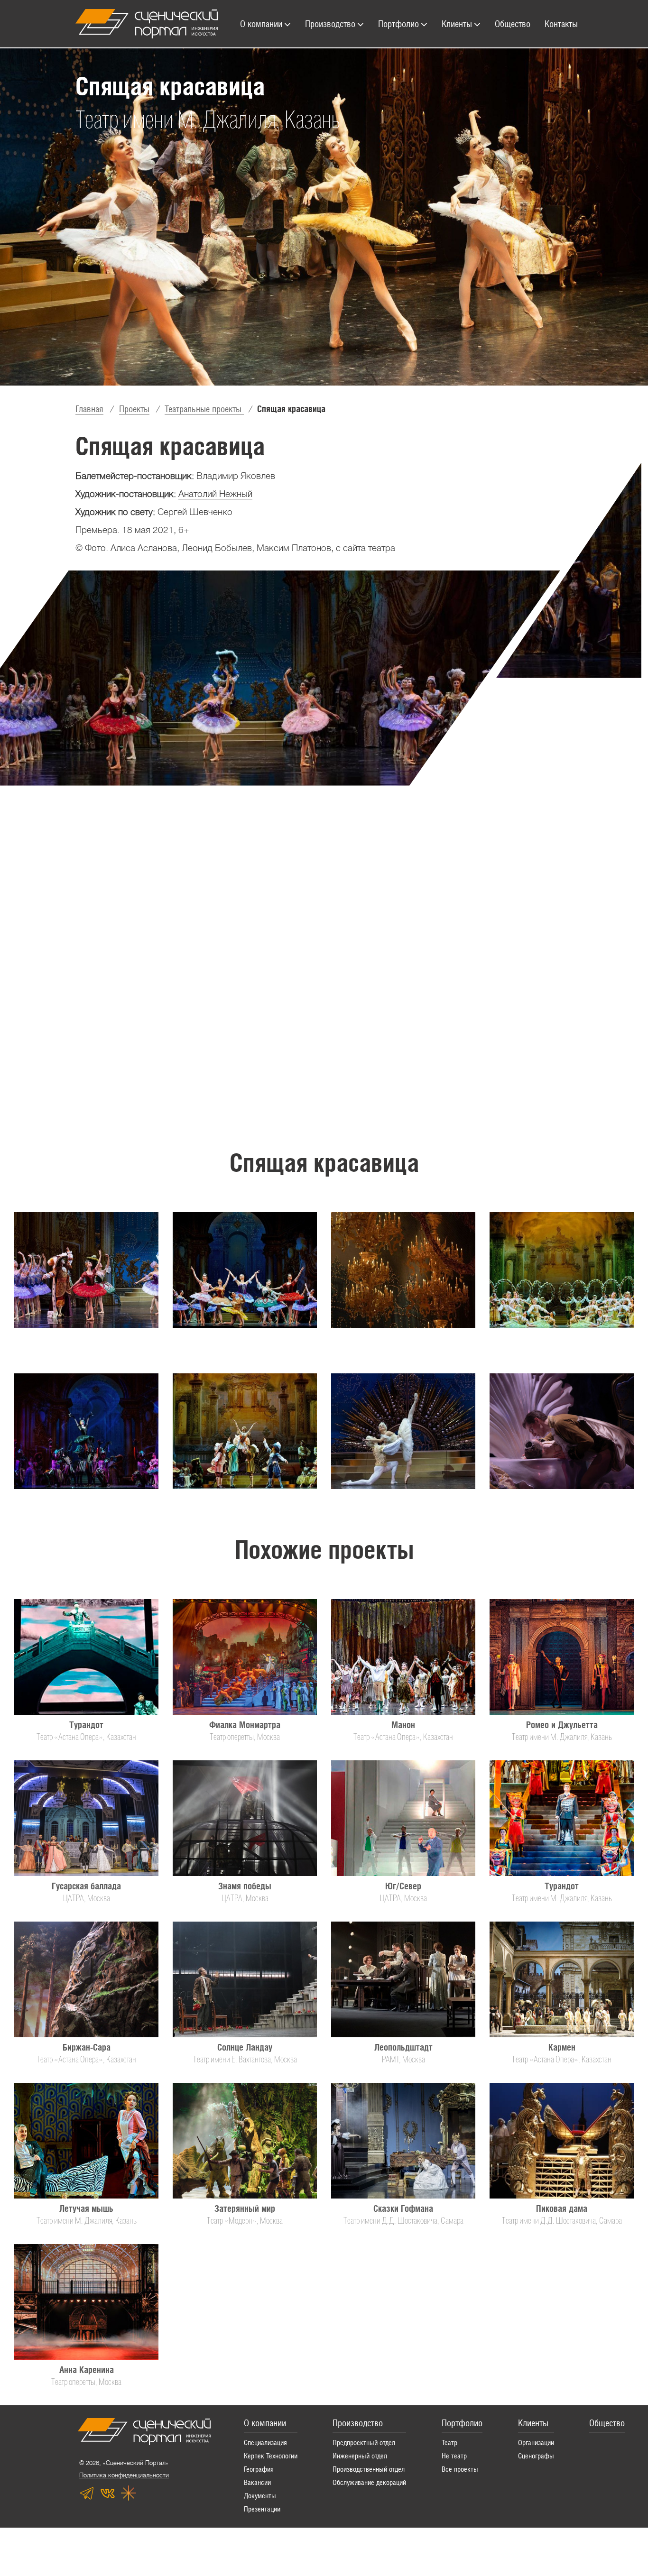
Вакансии (257, 2482)
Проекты (134, 409)
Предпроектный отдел (364, 2443)
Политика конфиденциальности (124, 2475)
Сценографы (536, 2456)
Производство (358, 2423)
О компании (265, 2423)
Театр (449, 2443)
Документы (260, 2496)
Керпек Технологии (271, 2456)
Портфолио (462, 2423)
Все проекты (460, 2469)
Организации (536, 2443)
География (259, 2469)
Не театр (454, 2456)
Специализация (265, 2443)
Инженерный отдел (360, 2456)
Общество (607, 2423)
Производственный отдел (369, 2469)
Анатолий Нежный (215, 494)
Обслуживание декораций (369, 2482)
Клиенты (533, 2423)
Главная (89, 409)
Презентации (262, 2509)
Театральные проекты (204, 409)
